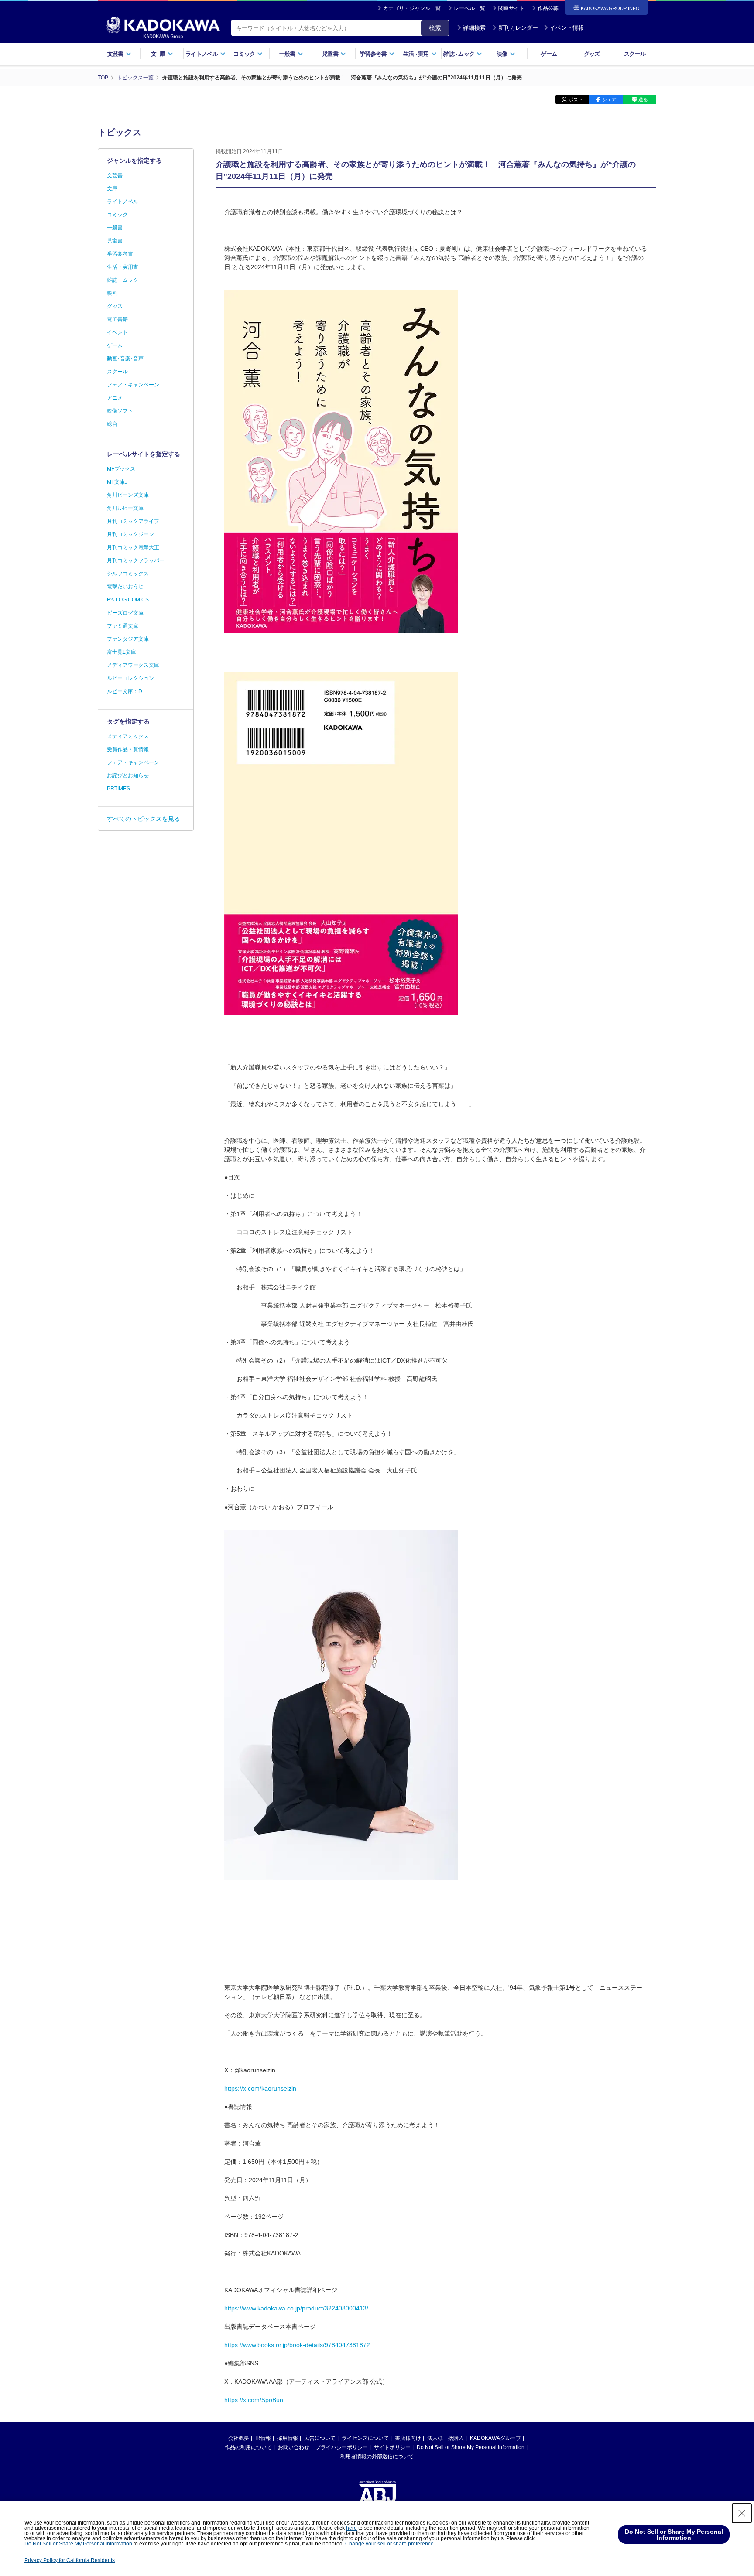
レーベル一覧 (470, 8)
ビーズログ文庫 (125, 613)
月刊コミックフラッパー (136, 560)
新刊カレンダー (518, 28)
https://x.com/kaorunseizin (260, 2088)
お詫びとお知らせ (128, 776)
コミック (117, 215)
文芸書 (115, 175)
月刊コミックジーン (130, 534)
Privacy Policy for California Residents (70, 2560)
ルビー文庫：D (125, 691)
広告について (320, 2438)
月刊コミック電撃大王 (133, 547)
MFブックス (121, 469)
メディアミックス (128, 736)
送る (643, 99)
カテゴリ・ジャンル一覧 (412, 8)
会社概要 (239, 2438)
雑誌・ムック (123, 280)
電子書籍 (117, 319)
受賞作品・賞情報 (128, 749)
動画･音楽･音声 (125, 359)
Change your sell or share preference (389, 2544)
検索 (435, 28)
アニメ (115, 398)
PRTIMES (118, 789)
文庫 (112, 188)
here (351, 2528)
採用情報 (288, 2438)
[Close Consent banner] (742, 2513)
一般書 (115, 228)
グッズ (592, 54)
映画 (112, 293)
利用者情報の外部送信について (377, 2456)
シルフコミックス (128, 574)
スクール (635, 54)
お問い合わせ (294, 2447)
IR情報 (263, 2438)
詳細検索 (474, 28)
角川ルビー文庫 (125, 508)
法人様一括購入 (446, 2438)
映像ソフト (120, 411)
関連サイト (511, 8)
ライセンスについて (365, 2438)
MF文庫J (117, 482)
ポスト (576, 99)
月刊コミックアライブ (133, 521)
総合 (112, 424)
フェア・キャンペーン (133, 385)
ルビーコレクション (130, 678)
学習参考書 (120, 254)
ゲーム (549, 54)
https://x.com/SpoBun (254, 2400)
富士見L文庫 (122, 652)
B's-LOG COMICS (128, 600)
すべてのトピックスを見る (144, 819)
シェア (609, 99)
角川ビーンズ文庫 (128, 495)
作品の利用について (248, 2447)
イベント (117, 332)
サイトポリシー (392, 2447)
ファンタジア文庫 (128, 639)
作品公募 (548, 8)
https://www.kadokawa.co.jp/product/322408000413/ (296, 2308)
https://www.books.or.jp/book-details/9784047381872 (297, 2345)
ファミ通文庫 (123, 626)
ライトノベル (123, 202)
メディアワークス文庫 (133, 665)
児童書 (115, 241)
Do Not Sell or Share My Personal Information (471, 2447)
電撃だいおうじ (125, 587)
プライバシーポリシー (342, 2447)
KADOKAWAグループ (495, 2438)
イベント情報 (567, 28)
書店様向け (408, 2438)
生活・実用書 (123, 267)
